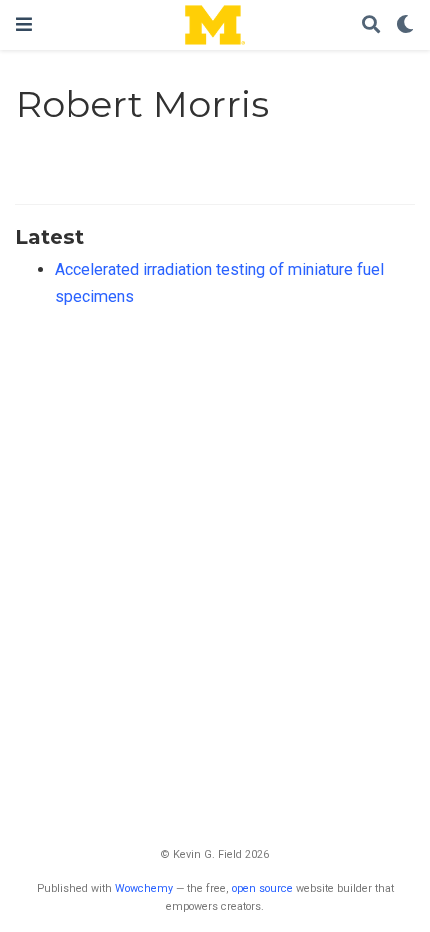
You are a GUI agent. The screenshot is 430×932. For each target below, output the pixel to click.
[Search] (371, 25)
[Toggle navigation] (24, 24)
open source (262, 888)
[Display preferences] (405, 25)
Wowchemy (144, 888)
